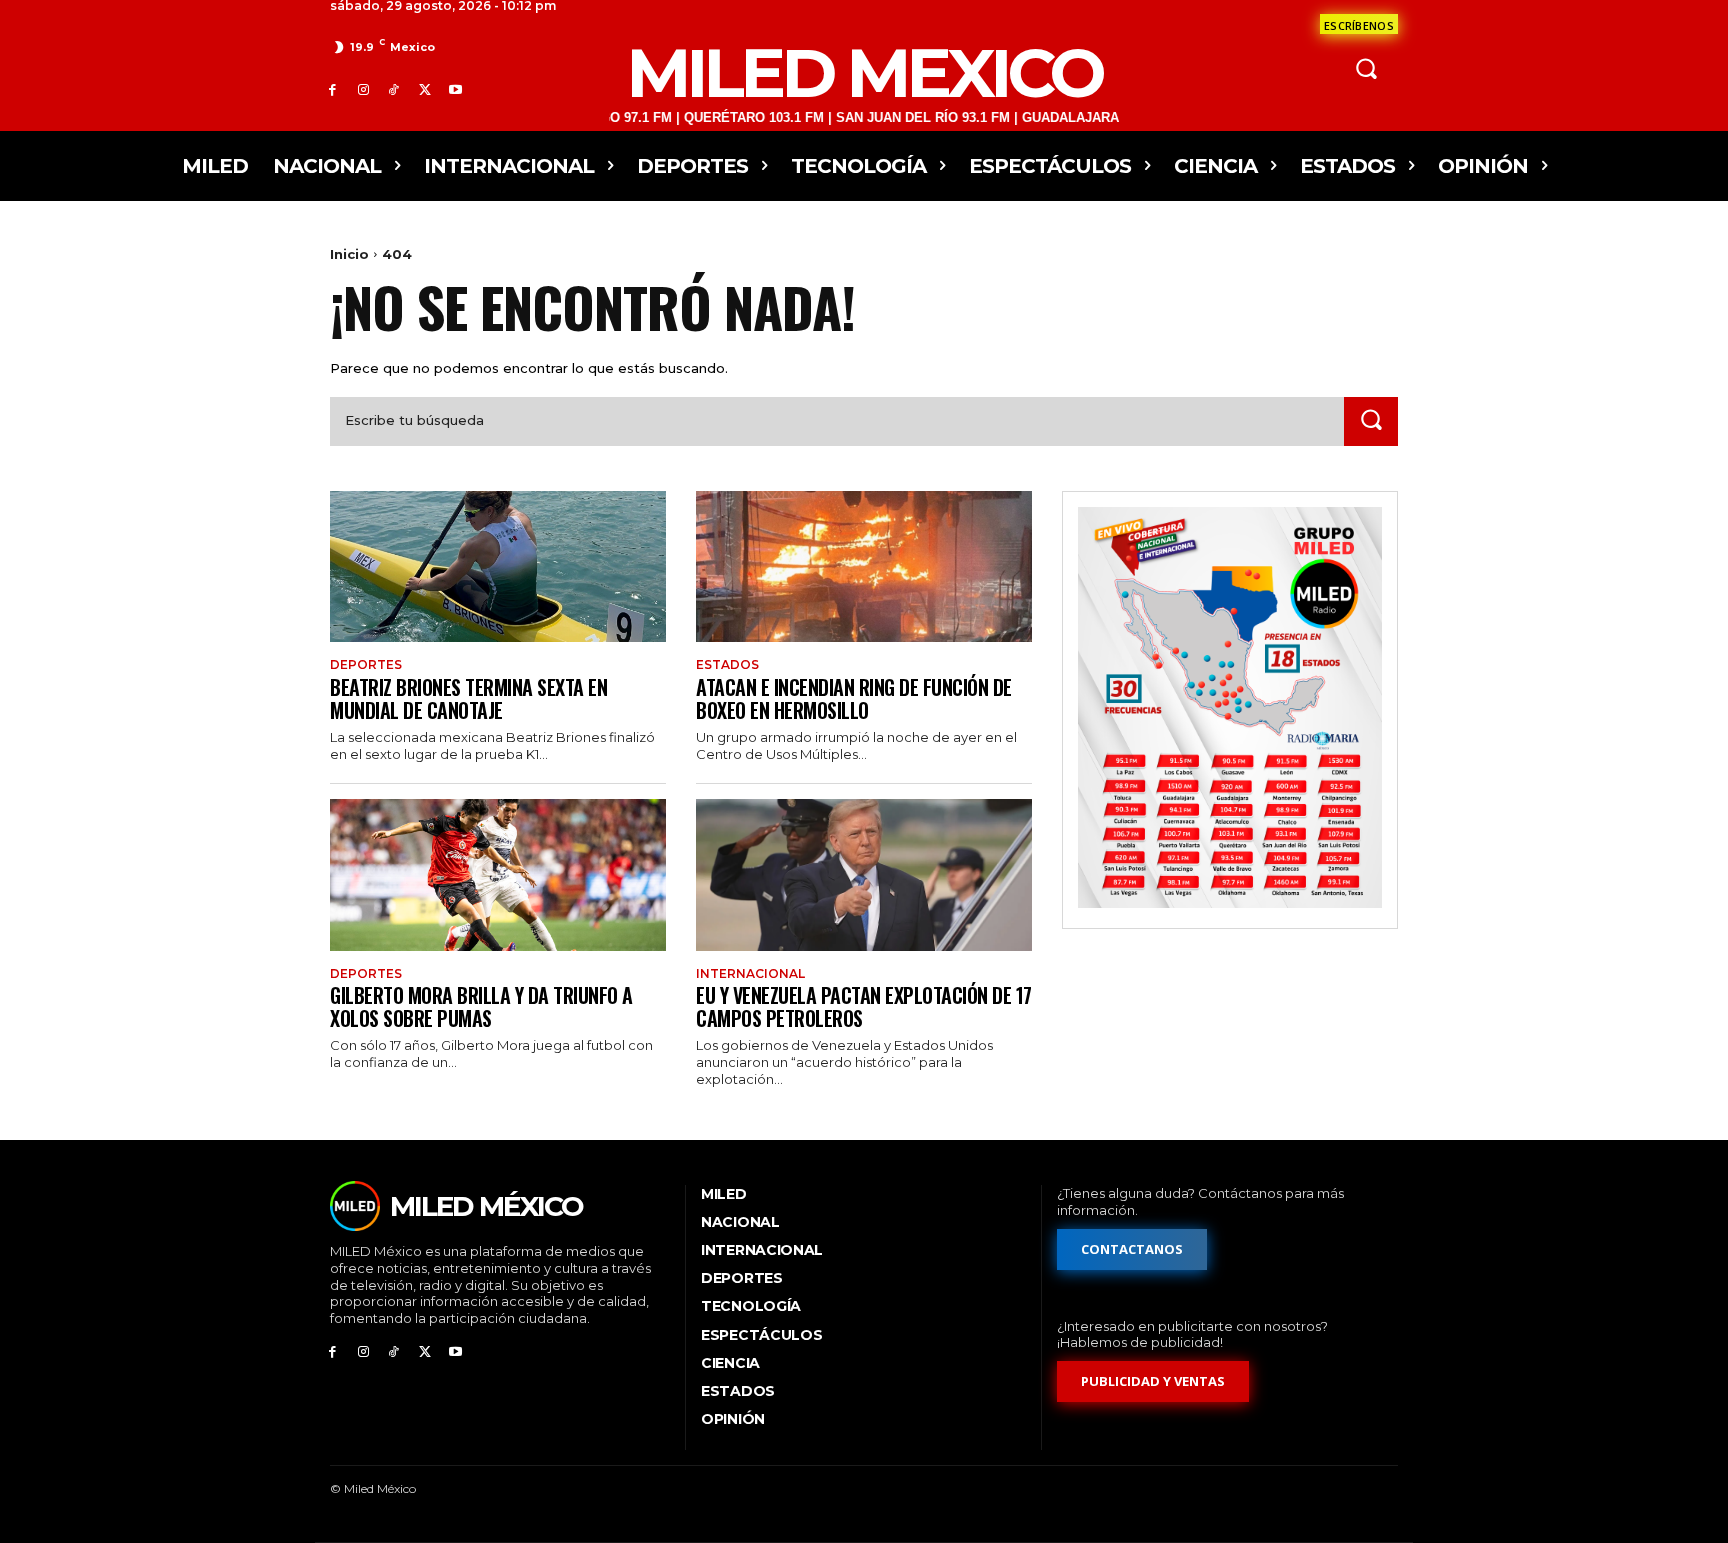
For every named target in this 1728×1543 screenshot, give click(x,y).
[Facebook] (332, 89)
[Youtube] (455, 89)
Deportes (366, 665)
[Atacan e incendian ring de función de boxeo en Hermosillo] (864, 566)
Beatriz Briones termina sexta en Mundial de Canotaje (468, 698)
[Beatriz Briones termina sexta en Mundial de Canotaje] (498, 566)
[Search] (1371, 421)
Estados (727, 665)
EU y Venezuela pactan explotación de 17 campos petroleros (864, 1006)
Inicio (349, 254)
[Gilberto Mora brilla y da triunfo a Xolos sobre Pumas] (498, 874)
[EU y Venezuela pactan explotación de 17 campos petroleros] (864, 874)
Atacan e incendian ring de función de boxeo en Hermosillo (854, 698)
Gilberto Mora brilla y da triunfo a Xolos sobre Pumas (481, 1006)
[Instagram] (363, 89)
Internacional (750, 974)
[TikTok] (394, 89)
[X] (424, 89)
